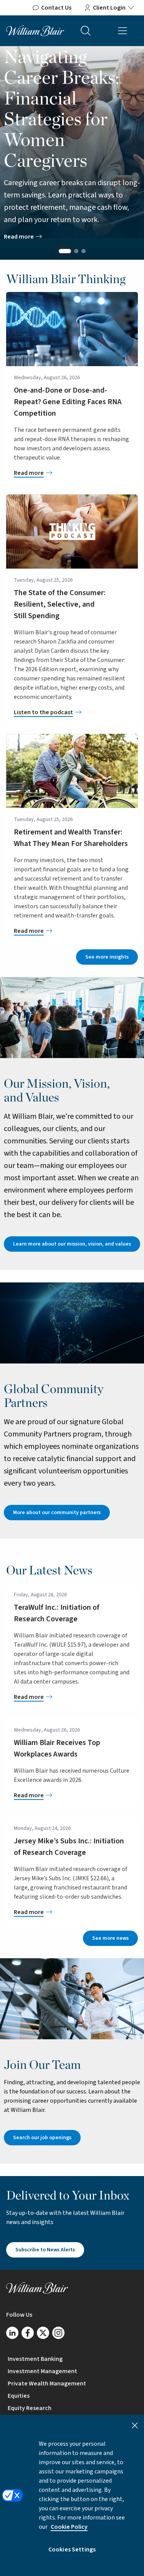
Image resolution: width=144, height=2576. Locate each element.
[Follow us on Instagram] (58, 2333)
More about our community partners (57, 1513)
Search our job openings (42, 2138)
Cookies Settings (72, 2549)
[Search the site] (86, 31)
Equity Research (30, 2408)
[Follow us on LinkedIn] (12, 2333)
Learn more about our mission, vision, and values (72, 1244)
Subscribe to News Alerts (45, 2250)
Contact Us (56, 8)
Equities (19, 2396)
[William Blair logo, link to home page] (35, 30)
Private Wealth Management (47, 2384)
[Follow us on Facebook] (28, 2333)
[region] (72, 2495)
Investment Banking (35, 2359)
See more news (110, 1938)
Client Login (109, 8)
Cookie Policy (69, 2527)
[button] (65, 251)
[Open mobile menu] (122, 31)
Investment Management (42, 2371)
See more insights (107, 957)
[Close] (135, 2425)
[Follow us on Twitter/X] (43, 2333)
